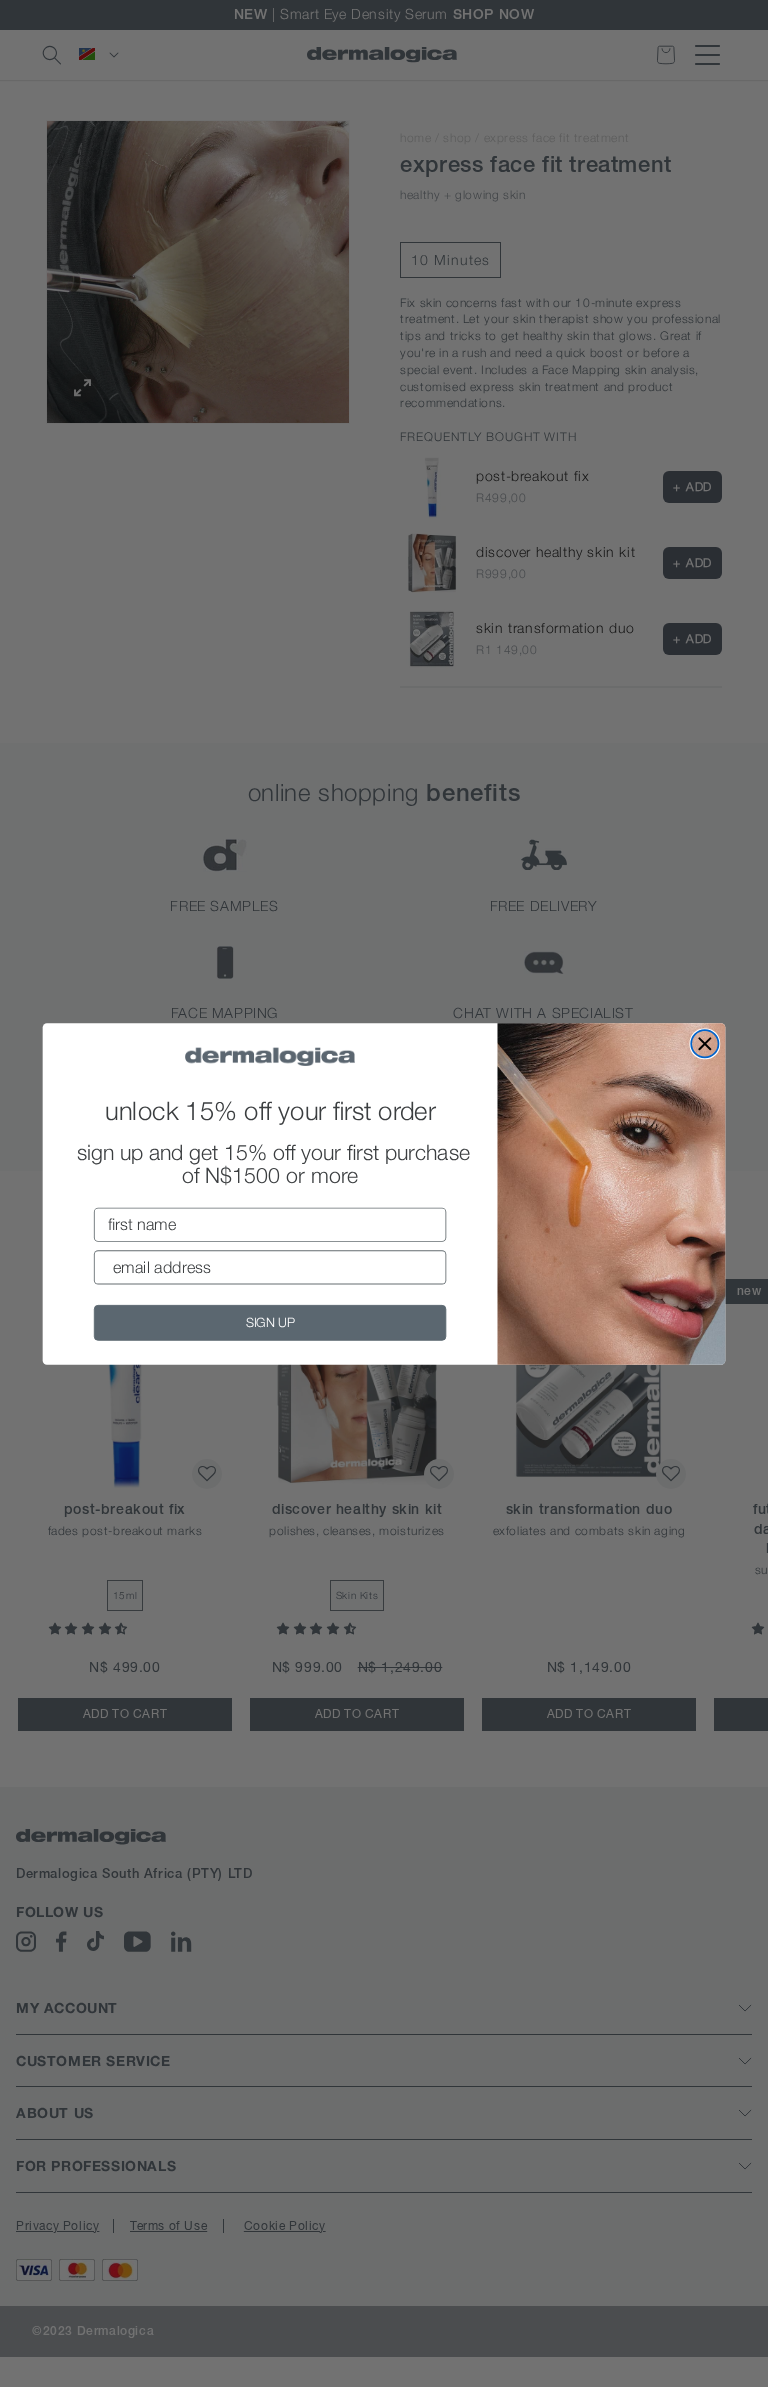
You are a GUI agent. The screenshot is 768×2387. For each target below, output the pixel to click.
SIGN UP (270, 1321)
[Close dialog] (704, 1043)
